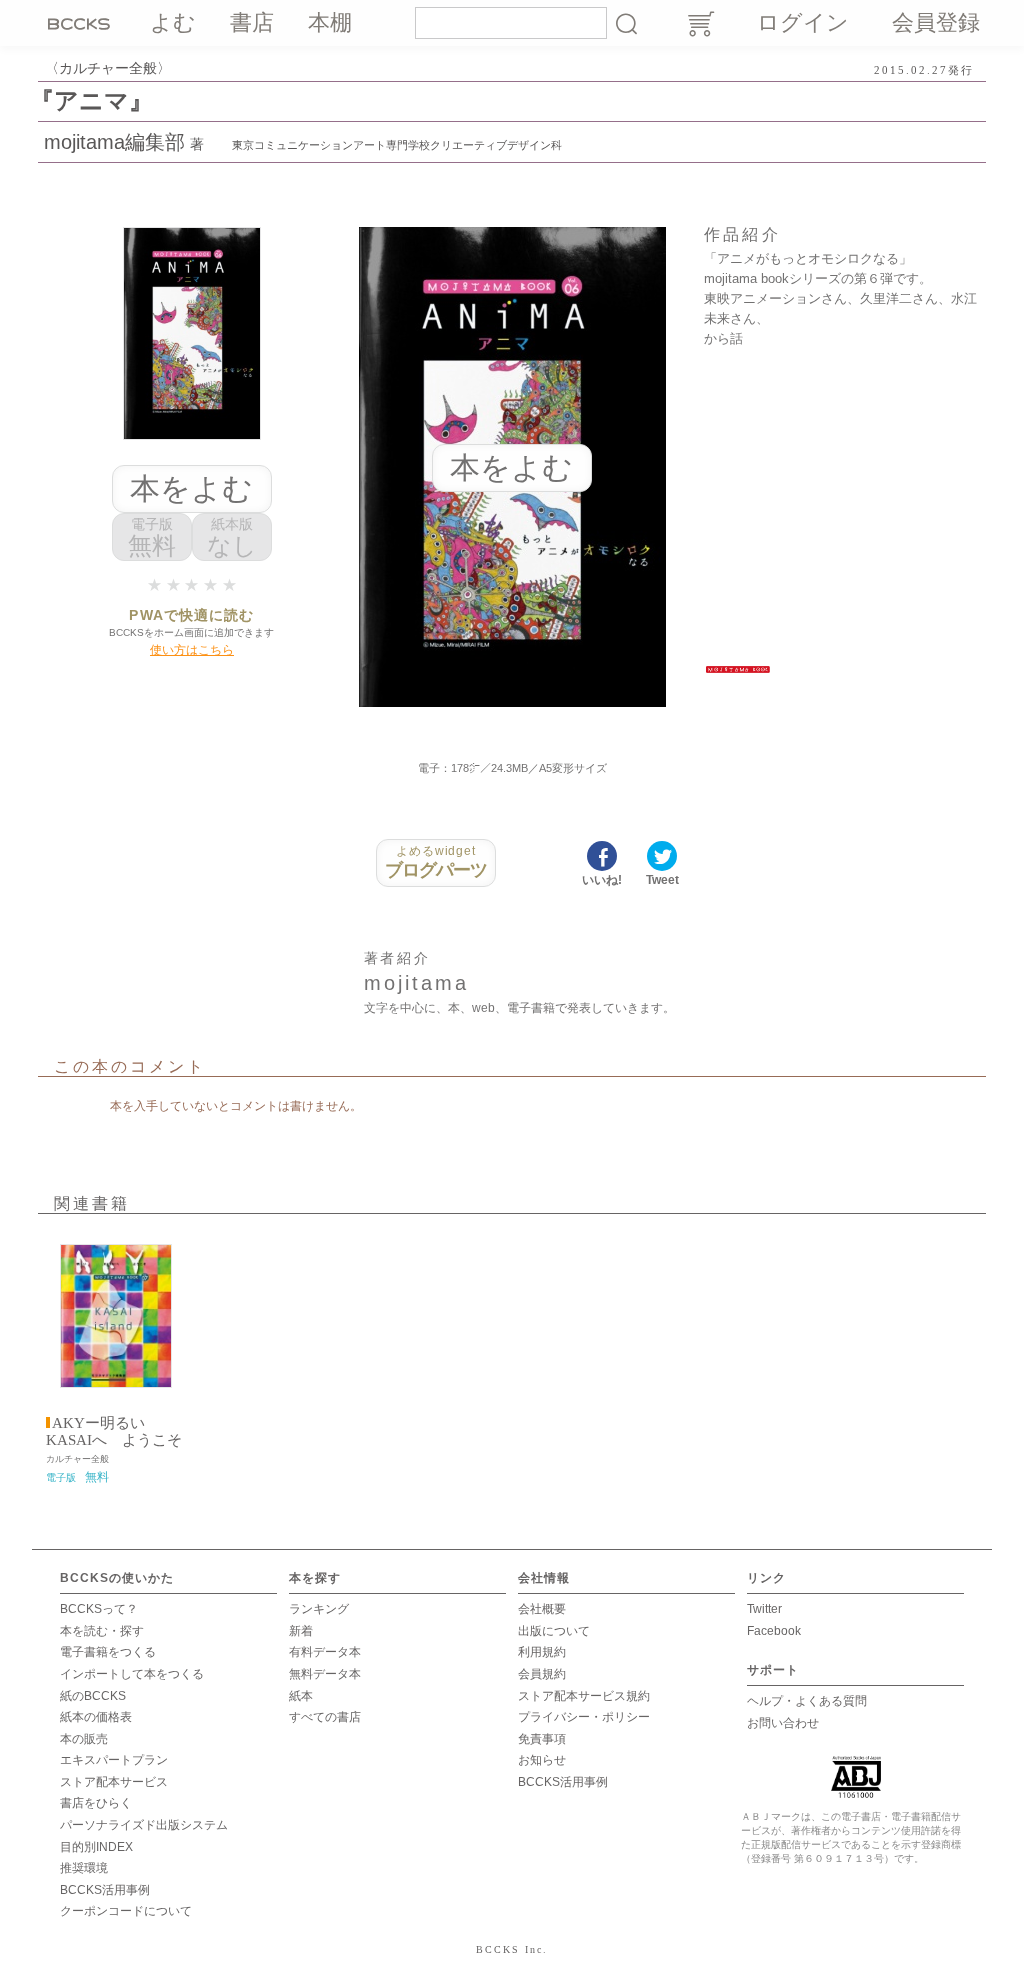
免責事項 (542, 1739)
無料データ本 (325, 1674)
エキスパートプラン (114, 1760)
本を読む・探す (102, 1631)
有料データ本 (325, 1652)
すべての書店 (325, 1717)
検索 (626, 23)
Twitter (764, 1609)
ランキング (319, 1609)
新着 (301, 1631)
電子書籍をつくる (108, 1652)
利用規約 (542, 1652)
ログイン (803, 22)
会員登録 (936, 22)
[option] (116, 1359)
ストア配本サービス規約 (584, 1696)
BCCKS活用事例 (105, 1890)
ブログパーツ (436, 862)
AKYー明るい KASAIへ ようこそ (114, 1431)
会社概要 (542, 1609)
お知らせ (542, 1760)
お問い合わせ (783, 1723)
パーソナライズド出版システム (144, 1825)
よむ (173, 22)
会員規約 (542, 1674)
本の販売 (84, 1739)
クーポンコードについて (126, 1911)
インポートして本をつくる (132, 1674)
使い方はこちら (192, 650)
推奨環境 (84, 1868)
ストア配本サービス (114, 1782)
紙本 (301, 1696)
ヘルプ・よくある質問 (807, 1701)
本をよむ (191, 488)
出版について (554, 1631)
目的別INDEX (96, 1847)
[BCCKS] (82, 23)
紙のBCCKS (93, 1696)
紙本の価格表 (96, 1717)
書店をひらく (96, 1803)
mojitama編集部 (114, 142)
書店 (252, 22)
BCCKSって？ (99, 1609)
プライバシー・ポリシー (584, 1717)
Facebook (774, 1631)
